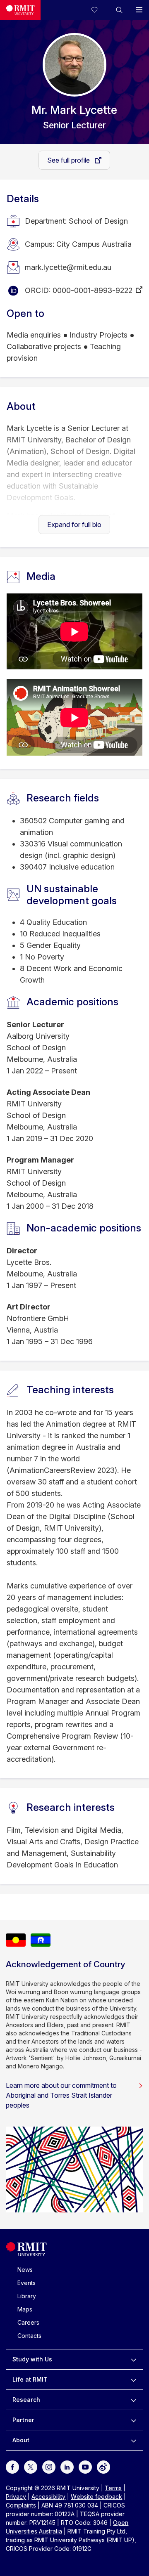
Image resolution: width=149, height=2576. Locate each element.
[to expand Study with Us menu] (133, 2359)
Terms (113, 2488)
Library (27, 2296)
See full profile (69, 160)
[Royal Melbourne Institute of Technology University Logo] (20, 10)
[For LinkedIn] (67, 2466)
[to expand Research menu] (133, 2400)
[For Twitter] (31, 2466)
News (25, 2270)
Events (26, 2283)
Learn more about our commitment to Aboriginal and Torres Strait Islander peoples (61, 2095)
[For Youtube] (85, 2466)
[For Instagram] (49, 2466)
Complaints (21, 2505)
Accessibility (48, 2497)
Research (26, 2400)
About (21, 2440)
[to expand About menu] (133, 2440)
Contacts (29, 2336)
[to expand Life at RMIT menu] (133, 2380)
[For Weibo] (103, 2466)
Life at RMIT (30, 2379)
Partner (23, 2420)
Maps (25, 2309)
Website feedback (96, 2497)
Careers (28, 2322)
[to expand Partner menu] (133, 2420)
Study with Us (32, 2359)
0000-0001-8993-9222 (93, 290)
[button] (119, 10)
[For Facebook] (12, 2466)
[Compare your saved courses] (99, 10)
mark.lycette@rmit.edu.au (68, 267)
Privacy (16, 2497)
